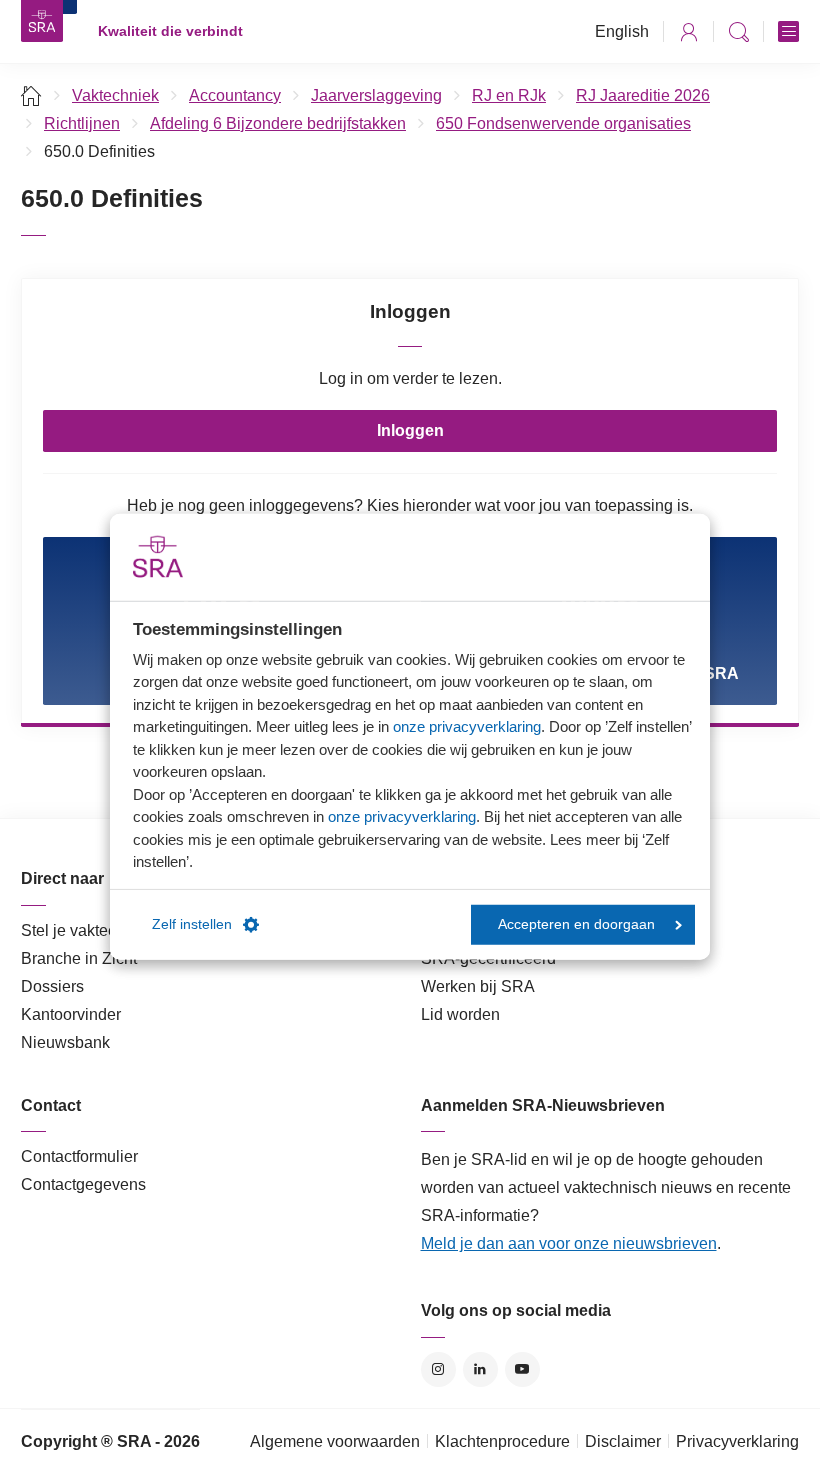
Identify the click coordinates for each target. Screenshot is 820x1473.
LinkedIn (480, 1369)
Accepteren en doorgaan (576, 924)
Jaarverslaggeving (376, 95)
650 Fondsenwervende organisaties (563, 123)
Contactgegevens (83, 1184)
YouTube (522, 1369)
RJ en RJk (509, 95)
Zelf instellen (192, 924)
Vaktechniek (115, 95)
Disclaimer (623, 1441)
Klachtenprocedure (502, 1441)
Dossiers (52, 986)
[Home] (31, 95)
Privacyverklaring (737, 1441)
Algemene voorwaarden (335, 1441)
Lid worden (460, 1014)
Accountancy (235, 95)
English (622, 31)
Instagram (438, 1369)
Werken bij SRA (478, 986)
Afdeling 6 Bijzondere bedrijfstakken (278, 123)
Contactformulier (79, 1156)
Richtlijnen (82, 123)
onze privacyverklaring (467, 726)
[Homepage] (42, 21)
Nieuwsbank (65, 1042)
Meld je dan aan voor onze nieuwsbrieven (569, 1243)
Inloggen (410, 430)
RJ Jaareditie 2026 (643, 95)
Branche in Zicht (79, 958)
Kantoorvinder (71, 1014)
